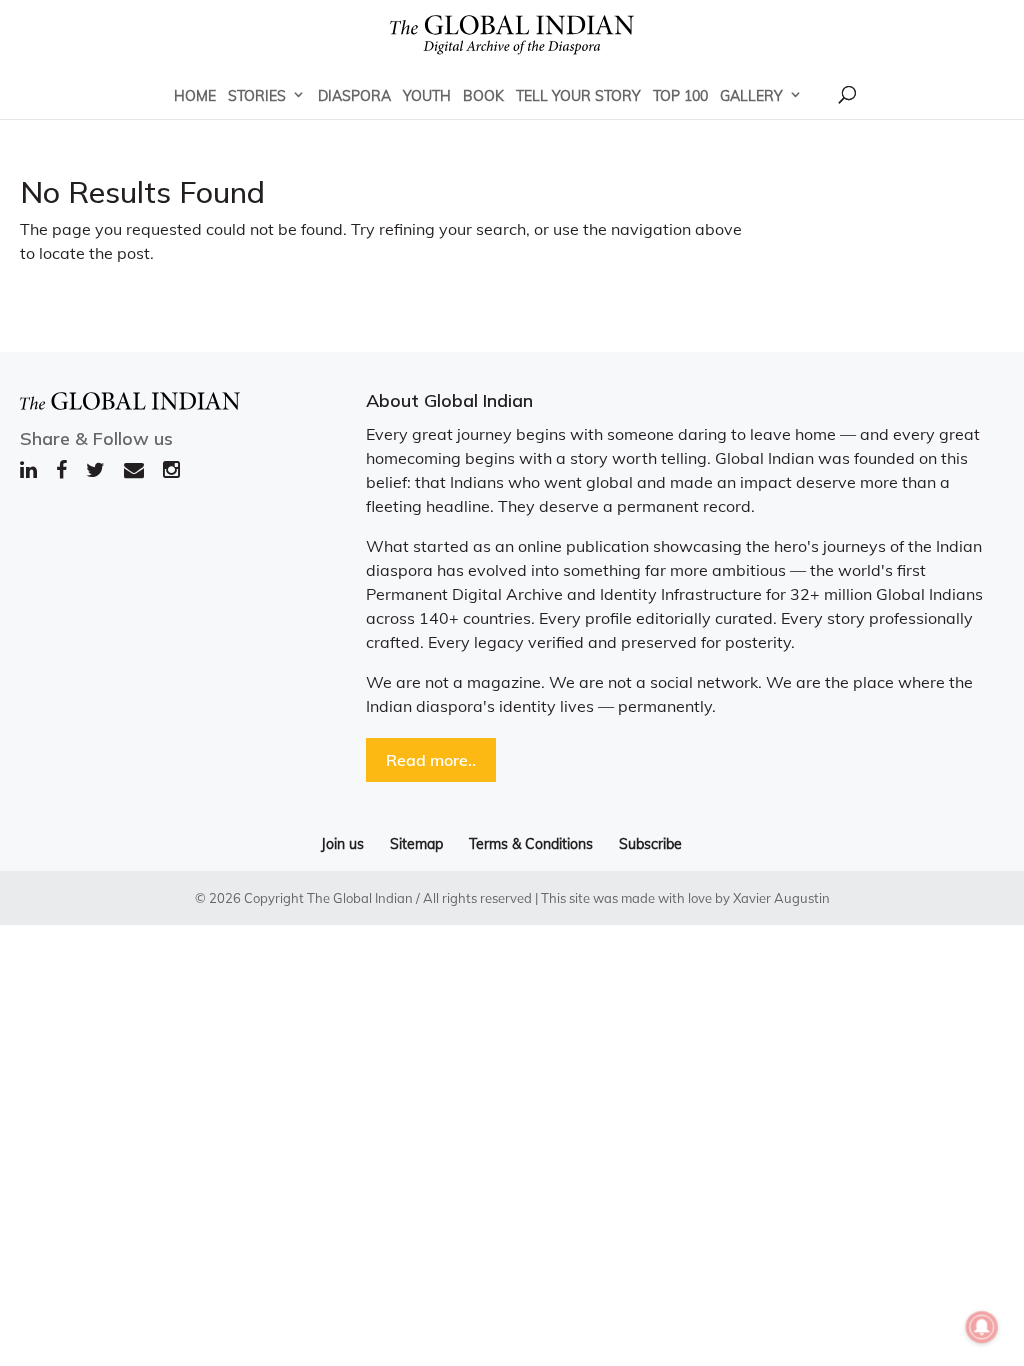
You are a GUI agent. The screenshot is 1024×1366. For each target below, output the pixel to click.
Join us (342, 844)
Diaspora (354, 96)
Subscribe (650, 844)
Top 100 (680, 96)
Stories (257, 96)
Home (195, 96)
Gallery (751, 96)
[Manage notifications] (982, 1327)
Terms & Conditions (531, 844)
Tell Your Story (578, 96)
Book (483, 96)
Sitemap (416, 844)
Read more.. (431, 760)
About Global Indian (449, 400)
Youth (427, 96)
